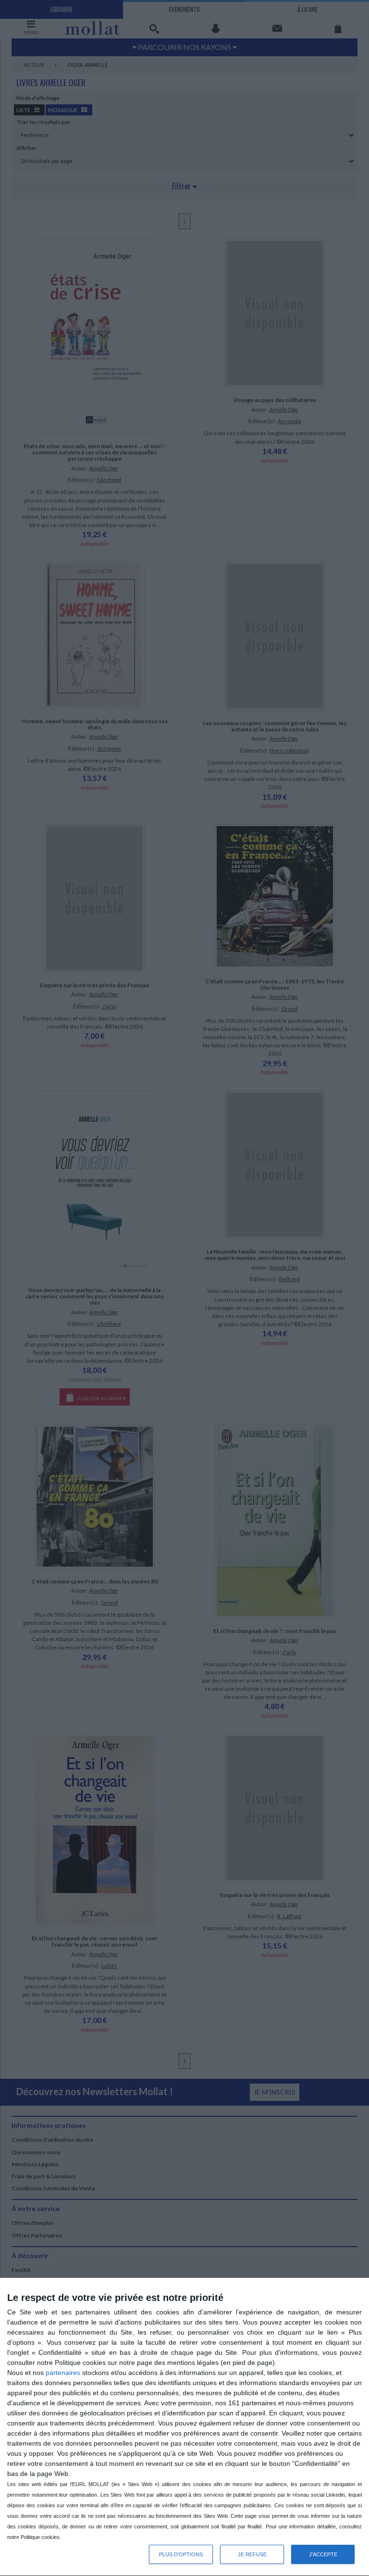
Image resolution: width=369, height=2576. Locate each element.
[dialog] (184, 2427)
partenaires (63, 2373)
